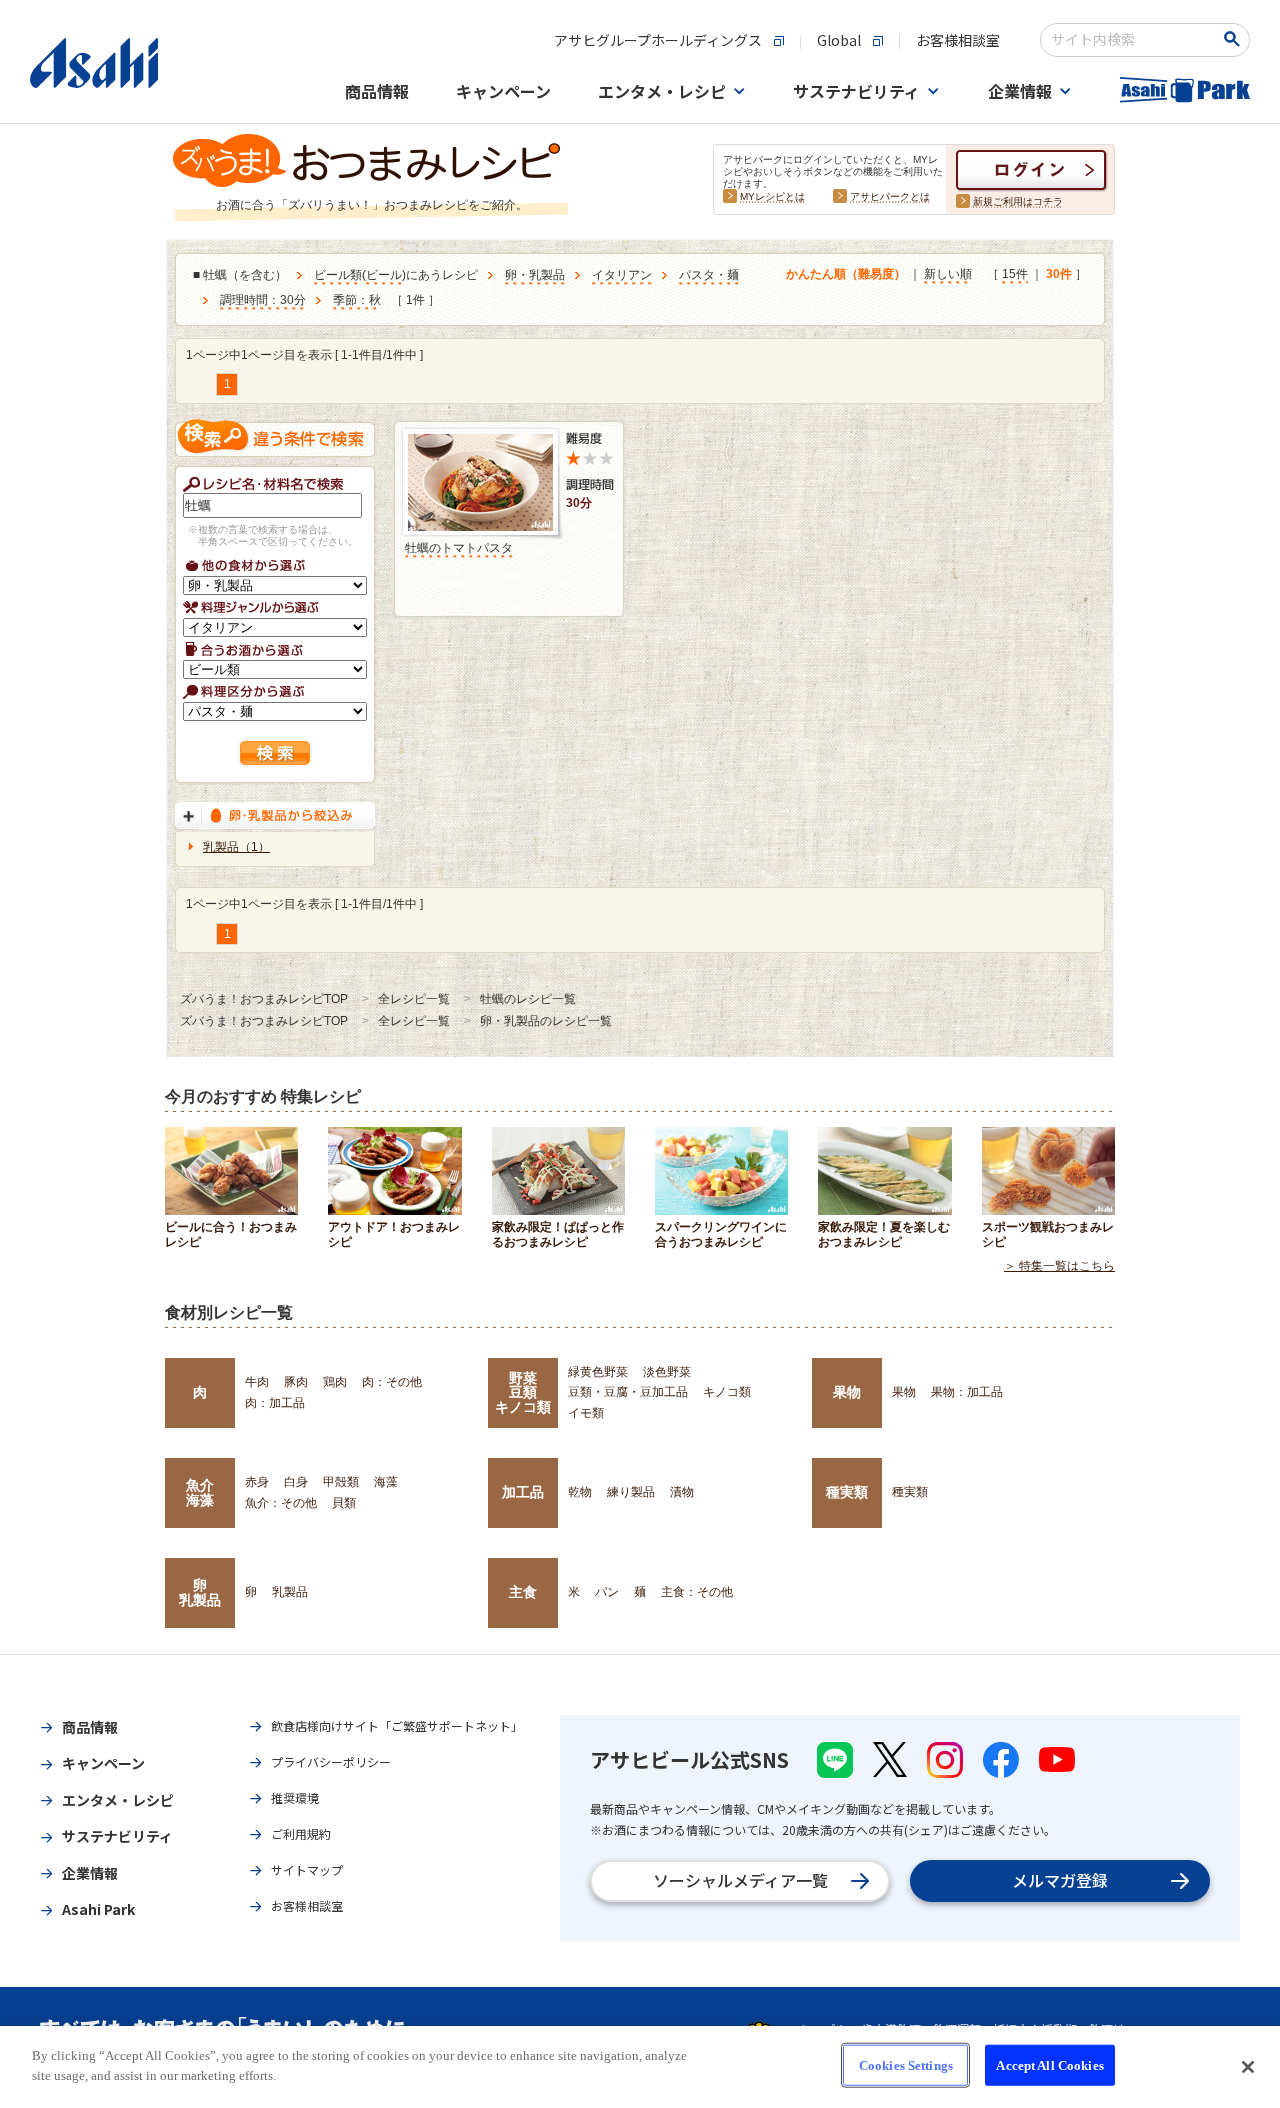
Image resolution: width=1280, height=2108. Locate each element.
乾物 (580, 1492)
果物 (847, 1392)
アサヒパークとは (890, 196)
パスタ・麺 (709, 275)
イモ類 (586, 1413)
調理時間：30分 (263, 300)
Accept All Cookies (1049, 2065)
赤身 (257, 1482)
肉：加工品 (275, 1403)
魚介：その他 (281, 1503)
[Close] (1248, 2067)
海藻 (386, 1482)
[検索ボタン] (1235, 39)
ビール (384, 275)
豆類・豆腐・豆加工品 (628, 1392)
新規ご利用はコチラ (1018, 201)
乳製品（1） (236, 847)
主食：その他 (697, 1592)
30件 (1059, 274)
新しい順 (948, 274)
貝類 (344, 1503)
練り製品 (631, 1492)
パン (607, 1592)
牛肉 (257, 1382)
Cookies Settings (906, 2065)
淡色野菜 (667, 1372)
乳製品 (290, 1592)
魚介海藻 (200, 1492)
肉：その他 (392, 1382)
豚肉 (296, 1382)
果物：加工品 (967, 1392)
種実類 (847, 1492)
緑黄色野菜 (598, 1372)
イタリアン (622, 275)
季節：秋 (357, 300)
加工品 (523, 1492)
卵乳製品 (200, 1592)
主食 (523, 1592)
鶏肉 (335, 1382)
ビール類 (338, 275)
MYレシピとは (772, 196)
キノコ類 (727, 1392)
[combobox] (1131, 40)
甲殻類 (341, 1482)
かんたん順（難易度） (846, 274)
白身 (296, 1482)
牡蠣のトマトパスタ (459, 548)
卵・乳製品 (535, 275)
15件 (1015, 274)
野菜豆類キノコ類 (523, 1392)
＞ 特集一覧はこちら (1059, 1266)
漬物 (682, 1492)
